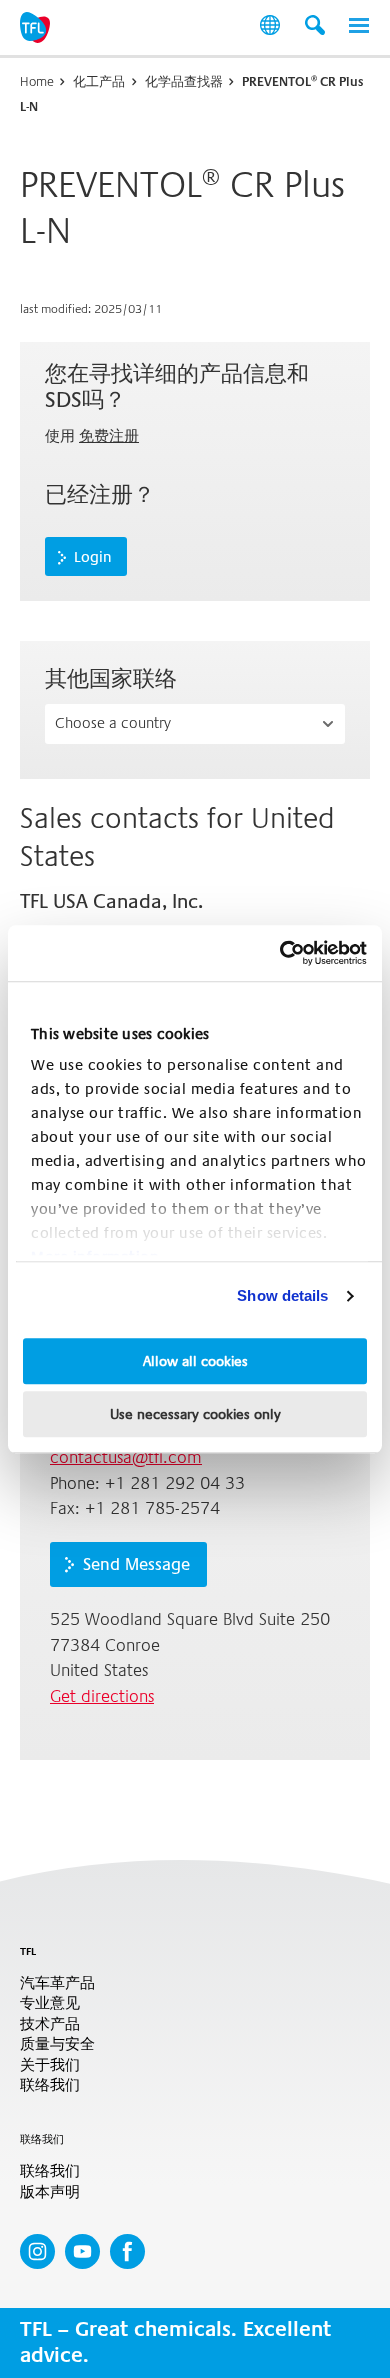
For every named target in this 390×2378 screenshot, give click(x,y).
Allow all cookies (195, 1361)
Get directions (102, 1696)
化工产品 (99, 81)
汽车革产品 (57, 1983)
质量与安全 (57, 2044)
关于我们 (50, 2065)
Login (93, 557)
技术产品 (50, 2024)
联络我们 (50, 2085)
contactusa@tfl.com (126, 1457)
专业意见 (50, 2003)
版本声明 (50, 2192)
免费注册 (109, 436)
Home (37, 81)
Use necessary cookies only (195, 1414)
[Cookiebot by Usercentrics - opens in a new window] (280, 953)
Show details (282, 1295)
